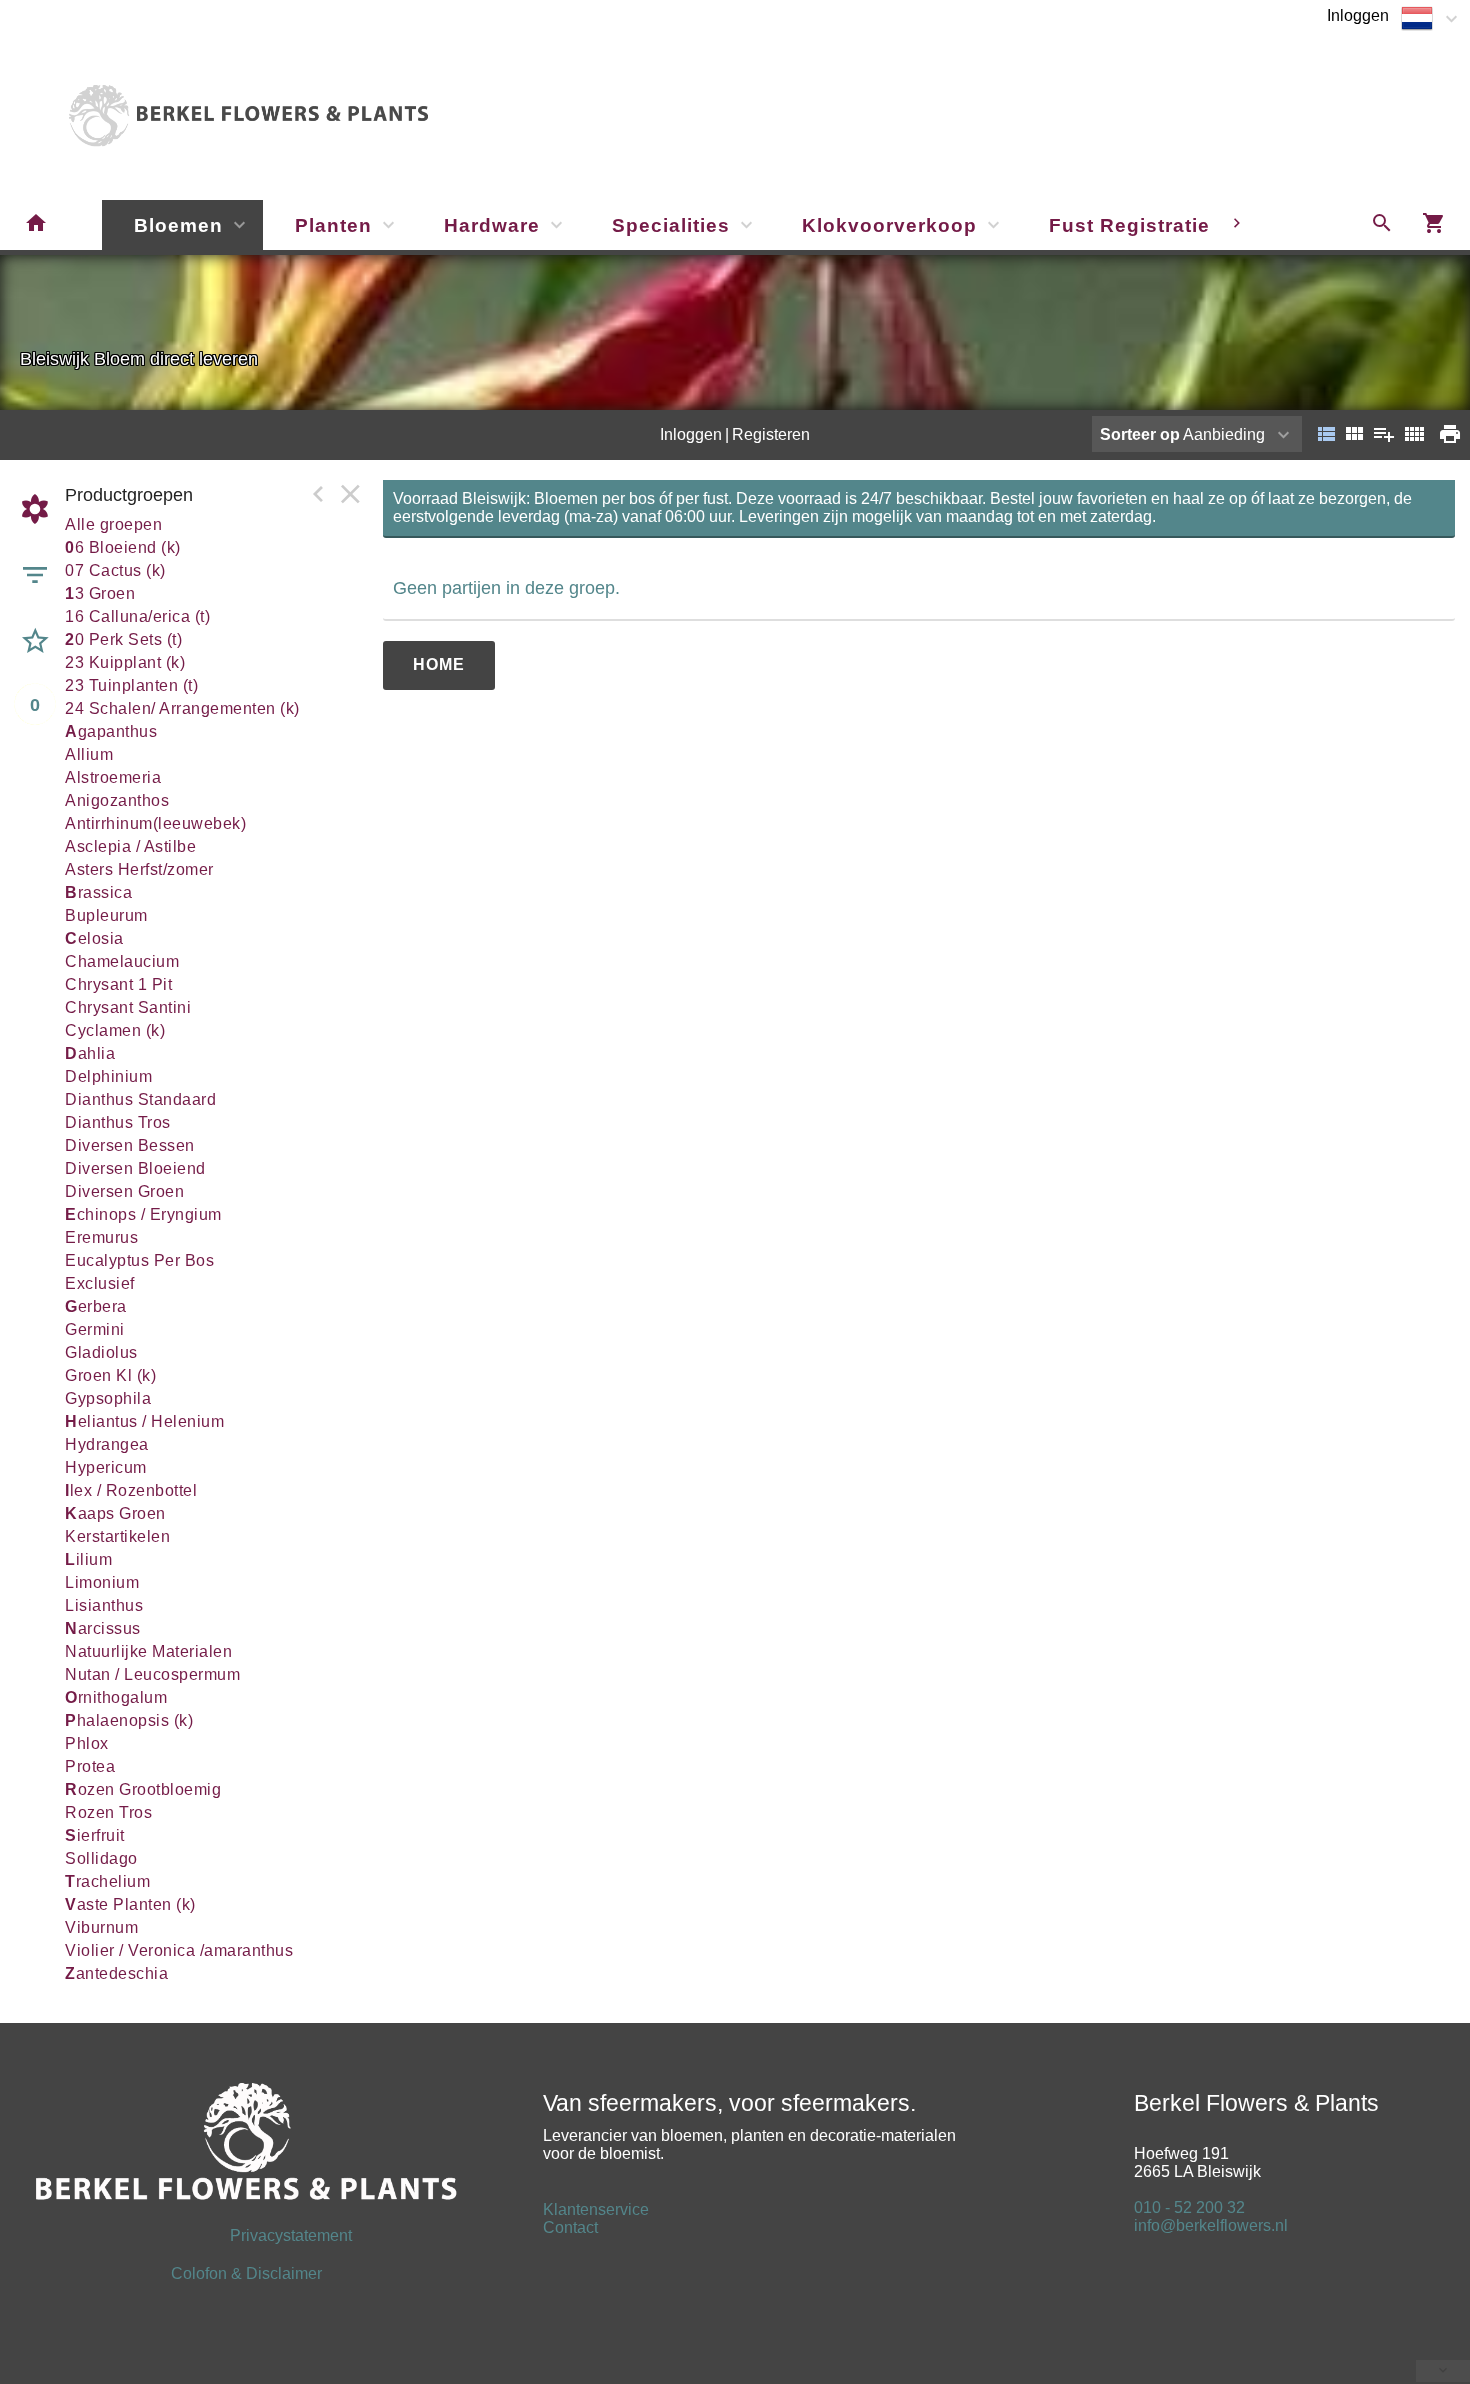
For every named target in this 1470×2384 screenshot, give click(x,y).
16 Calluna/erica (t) (137, 616)
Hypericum (106, 1467)
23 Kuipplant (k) (125, 662)
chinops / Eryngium (143, 1214)
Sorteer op (1140, 434)
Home (439, 664)
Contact (570, 2227)
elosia (94, 938)
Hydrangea (107, 1444)
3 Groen (100, 593)
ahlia (90, 1053)
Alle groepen (113, 524)
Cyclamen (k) (115, 1030)
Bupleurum (106, 915)
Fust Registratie (1129, 225)
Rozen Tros (108, 1812)
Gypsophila (108, 1398)
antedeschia (116, 1973)
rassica (98, 892)
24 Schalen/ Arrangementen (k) (182, 708)
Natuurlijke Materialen (148, 1651)
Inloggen (1358, 15)
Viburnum (101, 1927)
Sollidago (101, 1858)
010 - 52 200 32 (1189, 2207)
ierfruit (95, 1835)
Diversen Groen (124, 1191)
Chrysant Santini (128, 1007)
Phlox (87, 1743)
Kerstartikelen (117, 1536)
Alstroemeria (113, 777)
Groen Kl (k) (110, 1375)
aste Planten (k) (130, 1904)
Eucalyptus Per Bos (139, 1260)
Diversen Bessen (130, 1145)
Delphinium (108, 1076)
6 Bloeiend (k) (123, 547)
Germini (95, 1329)
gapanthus (111, 731)
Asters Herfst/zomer (139, 869)
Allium (89, 754)
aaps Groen (115, 1513)
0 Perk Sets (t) (123, 639)
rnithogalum (116, 1697)
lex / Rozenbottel (131, 1490)
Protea (90, 1766)
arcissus (103, 1628)
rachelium (107, 1881)
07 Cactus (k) (115, 570)
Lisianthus (104, 1605)
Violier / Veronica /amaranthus (179, 1950)
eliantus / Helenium (144, 1421)
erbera (96, 1306)
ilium (88, 1559)
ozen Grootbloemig (143, 1789)
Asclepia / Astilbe (130, 846)
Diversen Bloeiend (135, 1168)
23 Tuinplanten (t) (131, 685)
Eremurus (101, 1237)
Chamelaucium (122, 961)
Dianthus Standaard (140, 1099)
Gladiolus (101, 1352)
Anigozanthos (117, 800)
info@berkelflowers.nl (1211, 2225)
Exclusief (100, 1283)
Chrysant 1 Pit (118, 984)
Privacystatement (193, 2235)
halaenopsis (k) (129, 1720)
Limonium (102, 1582)
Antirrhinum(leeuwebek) (155, 823)
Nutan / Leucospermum (152, 1674)
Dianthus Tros (118, 1122)
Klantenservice (596, 2209)
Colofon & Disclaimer (246, 2273)
